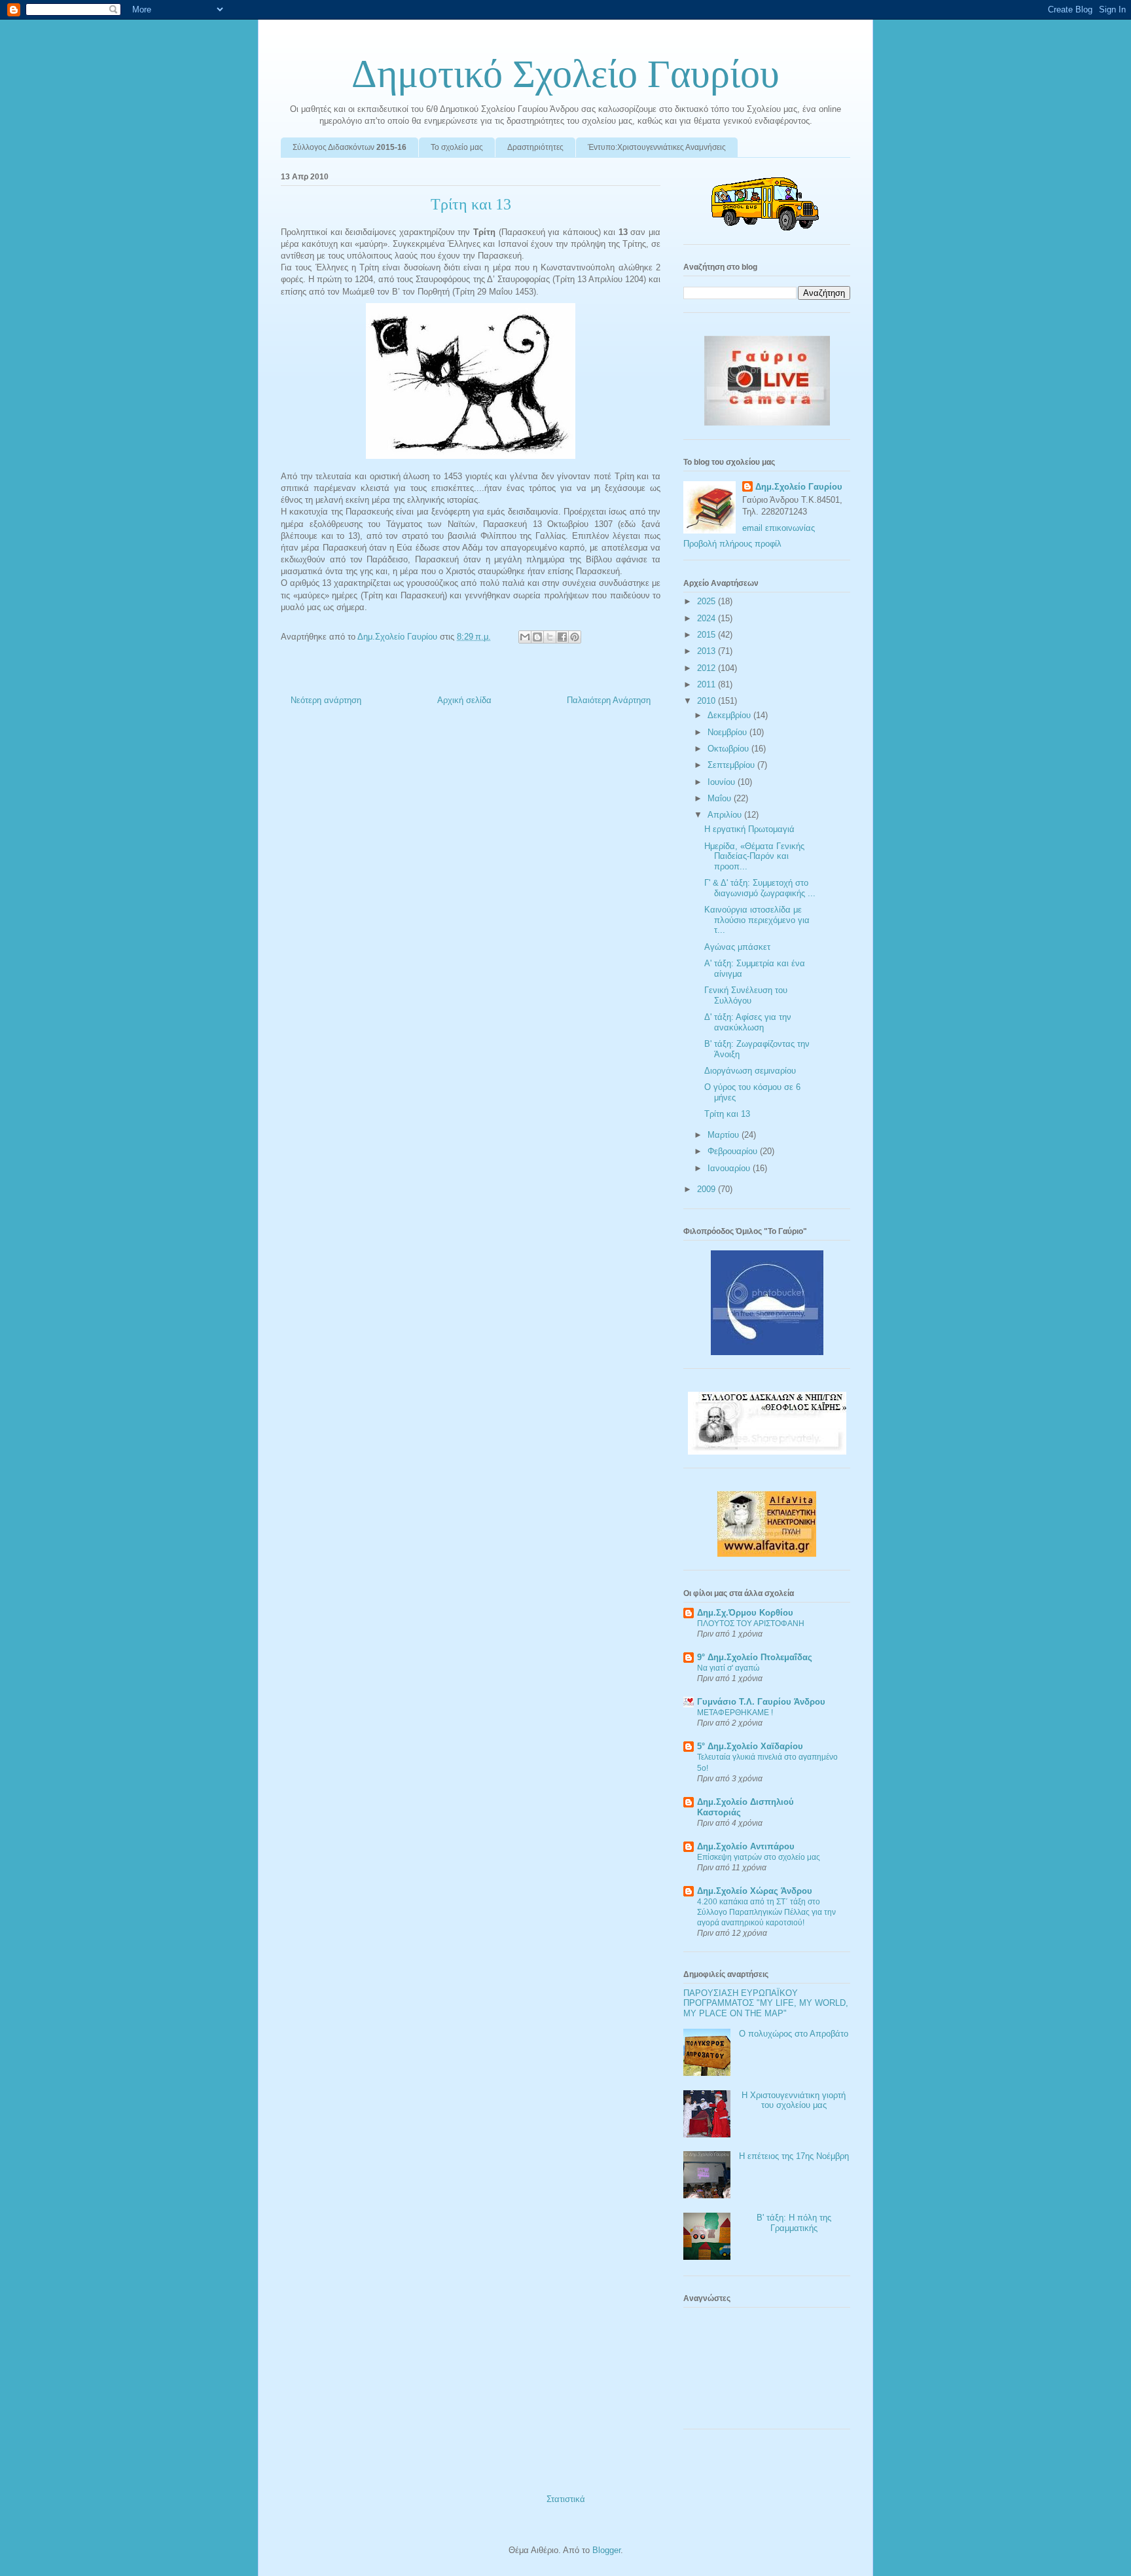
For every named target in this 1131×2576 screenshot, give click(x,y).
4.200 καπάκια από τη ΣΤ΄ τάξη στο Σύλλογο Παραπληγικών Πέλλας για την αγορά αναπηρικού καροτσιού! (766, 1912)
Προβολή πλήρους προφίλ (732, 544)
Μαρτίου (725, 1135)
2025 (708, 601)
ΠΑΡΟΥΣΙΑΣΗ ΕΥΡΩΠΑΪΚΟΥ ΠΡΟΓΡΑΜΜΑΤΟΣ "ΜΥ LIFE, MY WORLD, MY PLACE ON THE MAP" (766, 2003)
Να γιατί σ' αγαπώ (728, 1668)
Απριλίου (726, 815)
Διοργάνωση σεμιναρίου (750, 1071)
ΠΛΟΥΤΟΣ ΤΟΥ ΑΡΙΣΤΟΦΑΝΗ (751, 1624)
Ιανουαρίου (730, 1168)
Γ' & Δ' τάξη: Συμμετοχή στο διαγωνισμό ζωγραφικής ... (760, 888)
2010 (708, 701)
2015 (708, 635)
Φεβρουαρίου (734, 1151)
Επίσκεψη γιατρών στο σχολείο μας (759, 1857)
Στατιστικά (566, 2499)
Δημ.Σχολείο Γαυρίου (799, 487)
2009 (708, 1189)
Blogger (606, 2550)
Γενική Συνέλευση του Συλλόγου (746, 995)
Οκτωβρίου (729, 749)
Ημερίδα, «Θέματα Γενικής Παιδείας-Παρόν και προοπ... (754, 856)
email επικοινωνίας (779, 528)
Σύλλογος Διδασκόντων (350, 147)
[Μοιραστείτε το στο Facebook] (562, 637)
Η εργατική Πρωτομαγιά (749, 829)
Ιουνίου (723, 782)
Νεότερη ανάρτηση (326, 700)
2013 (708, 651)
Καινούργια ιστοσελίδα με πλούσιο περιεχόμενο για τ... (757, 920)
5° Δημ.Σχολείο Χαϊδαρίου (750, 1746)
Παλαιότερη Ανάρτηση (609, 700)
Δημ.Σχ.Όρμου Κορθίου (745, 1613)
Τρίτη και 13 (727, 1114)
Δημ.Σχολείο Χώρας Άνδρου (755, 1891)
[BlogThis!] (537, 637)
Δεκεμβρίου (730, 715)
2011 (708, 684)
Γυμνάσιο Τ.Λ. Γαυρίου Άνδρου (761, 1702)
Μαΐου (721, 798)
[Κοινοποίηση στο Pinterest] (575, 637)
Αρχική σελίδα (464, 700)
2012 (708, 668)
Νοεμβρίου (728, 732)
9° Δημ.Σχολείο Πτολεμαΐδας (755, 1657)
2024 (708, 618)
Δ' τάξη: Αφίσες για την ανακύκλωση (748, 1022)
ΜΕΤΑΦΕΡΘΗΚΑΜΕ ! (735, 1713)
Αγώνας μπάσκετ (737, 947)
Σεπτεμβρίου (732, 765)
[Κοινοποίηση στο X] (550, 637)
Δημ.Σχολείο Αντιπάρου (746, 1846)
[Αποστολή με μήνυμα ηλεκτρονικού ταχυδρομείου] (525, 637)
